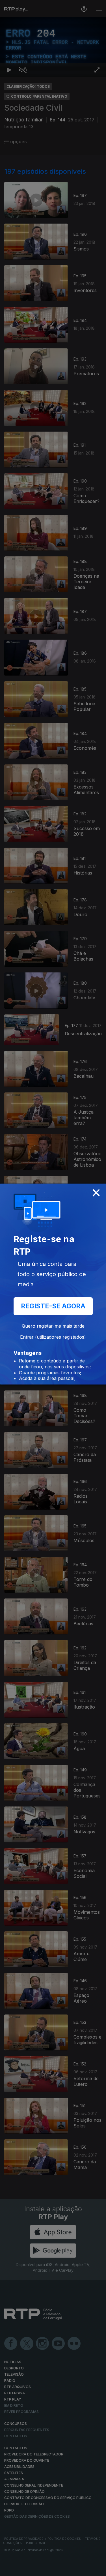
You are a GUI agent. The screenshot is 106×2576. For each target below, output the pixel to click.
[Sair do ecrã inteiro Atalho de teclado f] (97, 2569)
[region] (53, 1288)
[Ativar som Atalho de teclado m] (23, 2569)
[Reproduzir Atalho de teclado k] (9, 2569)
